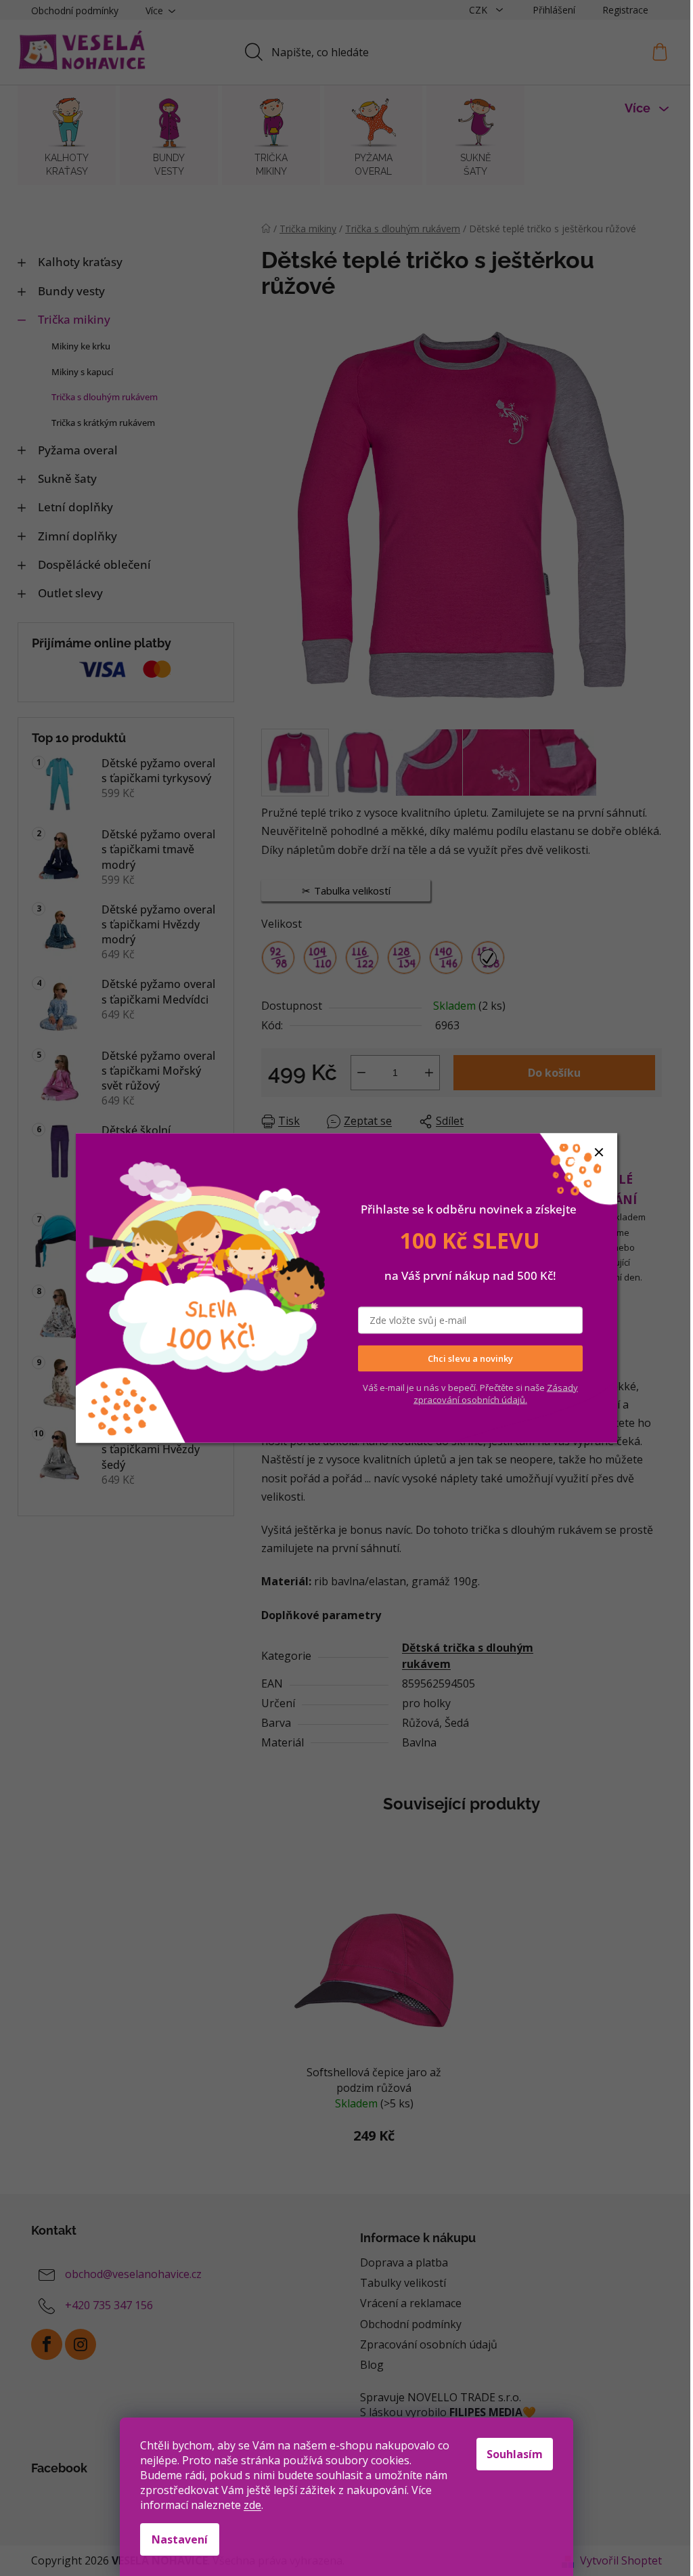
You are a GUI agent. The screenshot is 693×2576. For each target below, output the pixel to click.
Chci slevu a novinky (470, 1358)
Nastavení (180, 2539)
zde (252, 2505)
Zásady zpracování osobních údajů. (496, 1393)
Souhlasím (515, 2454)
